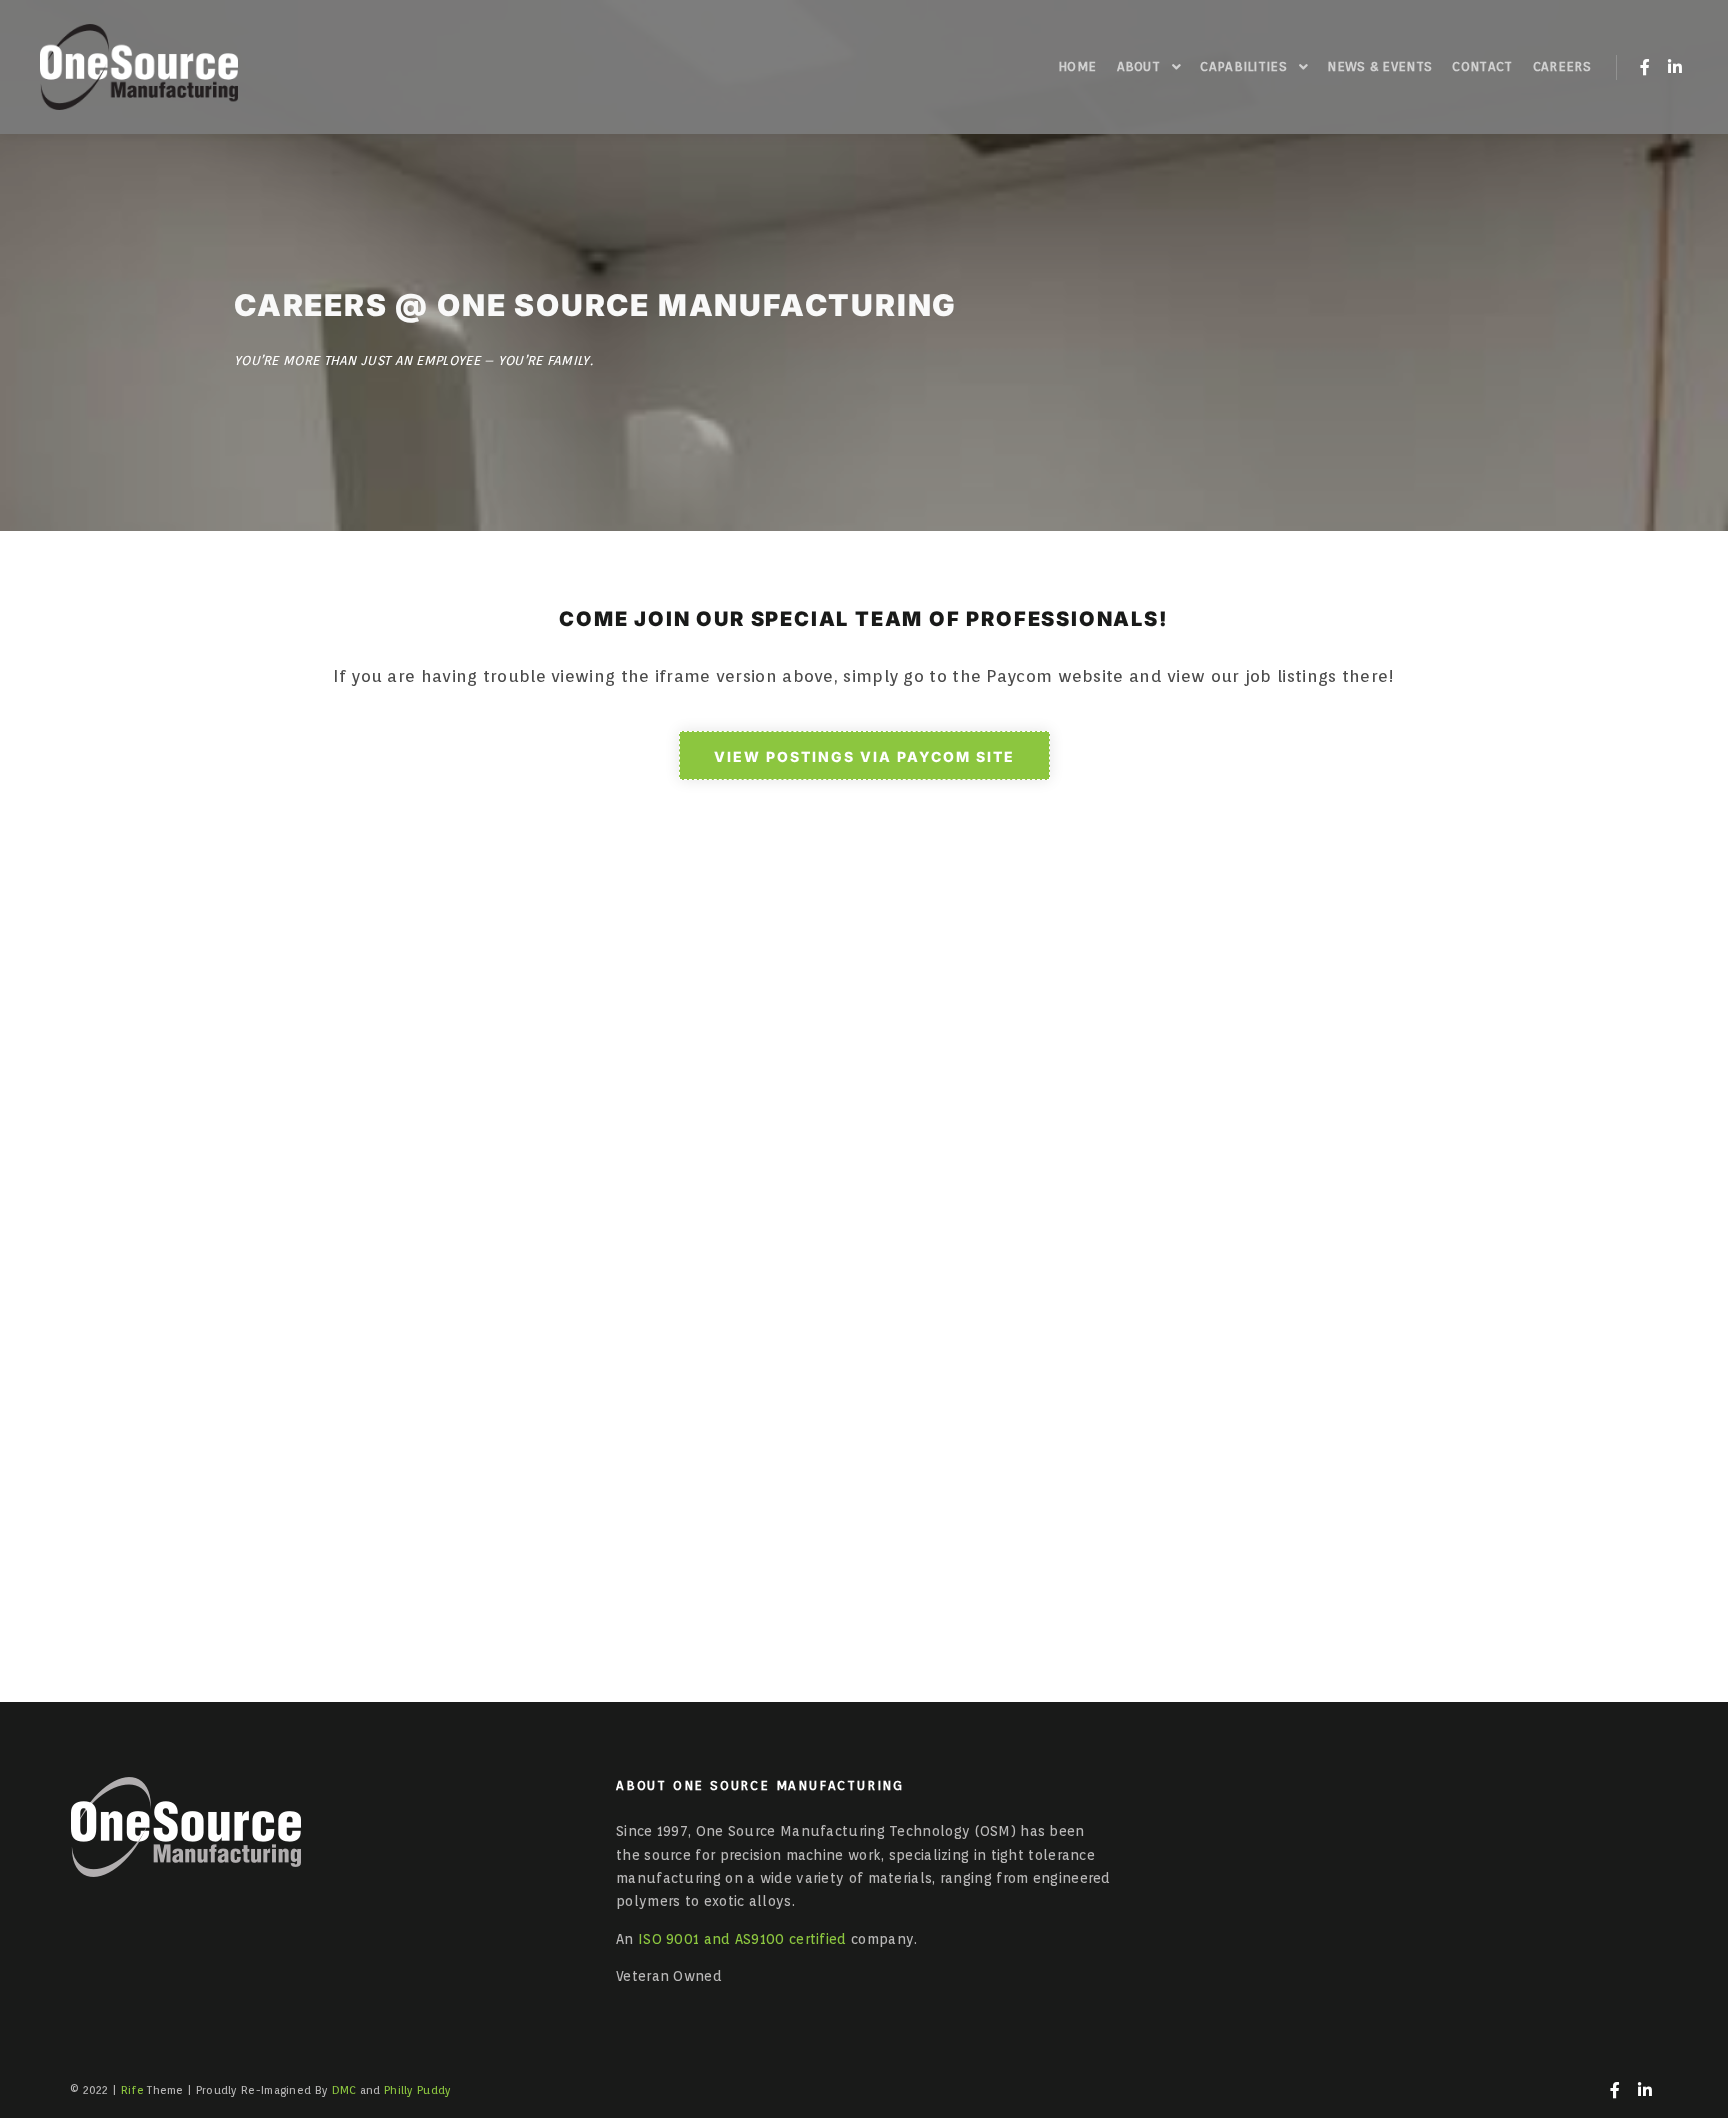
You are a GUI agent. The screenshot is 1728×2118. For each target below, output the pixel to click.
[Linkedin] (1675, 67)
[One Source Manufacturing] (139, 67)
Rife (132, 2090)
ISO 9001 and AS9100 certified (742, 1939)
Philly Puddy (418, 2090)
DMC (344, 2090)
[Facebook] (1645, 67)
